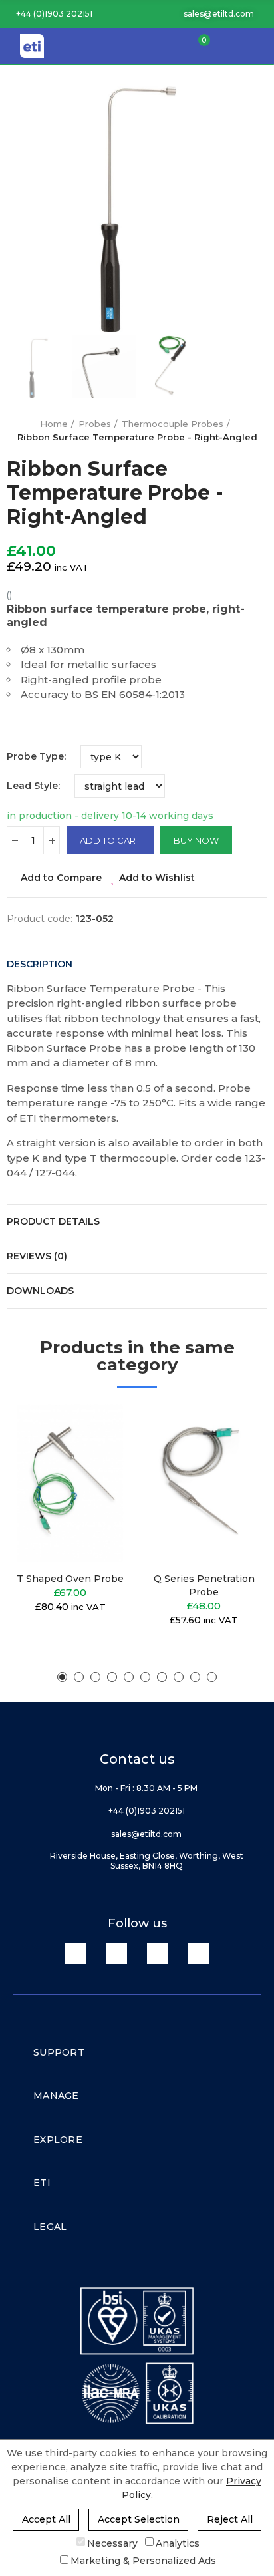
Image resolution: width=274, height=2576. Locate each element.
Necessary (112, 2543)
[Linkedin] (75, 1953)
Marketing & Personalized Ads (143, 2561)
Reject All (230, 2519)
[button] (50, 14)
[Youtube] (158, 1953)
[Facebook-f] (116, 1953)
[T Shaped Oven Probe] (70, 1483)
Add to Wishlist (157, 878)
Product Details (53, 1221)
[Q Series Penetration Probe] (204, 1483)
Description (40, 964)
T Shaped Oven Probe (70, 1579)
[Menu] (257, 46)
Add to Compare (61, 878)
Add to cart (110, 840)
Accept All (46, 2519)
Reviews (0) (37, 1256)
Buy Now (196, 840)
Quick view (100, 1481)
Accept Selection (139, 2519)
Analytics (178, 2543)
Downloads (40, 1291)
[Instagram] (199, 1953)
